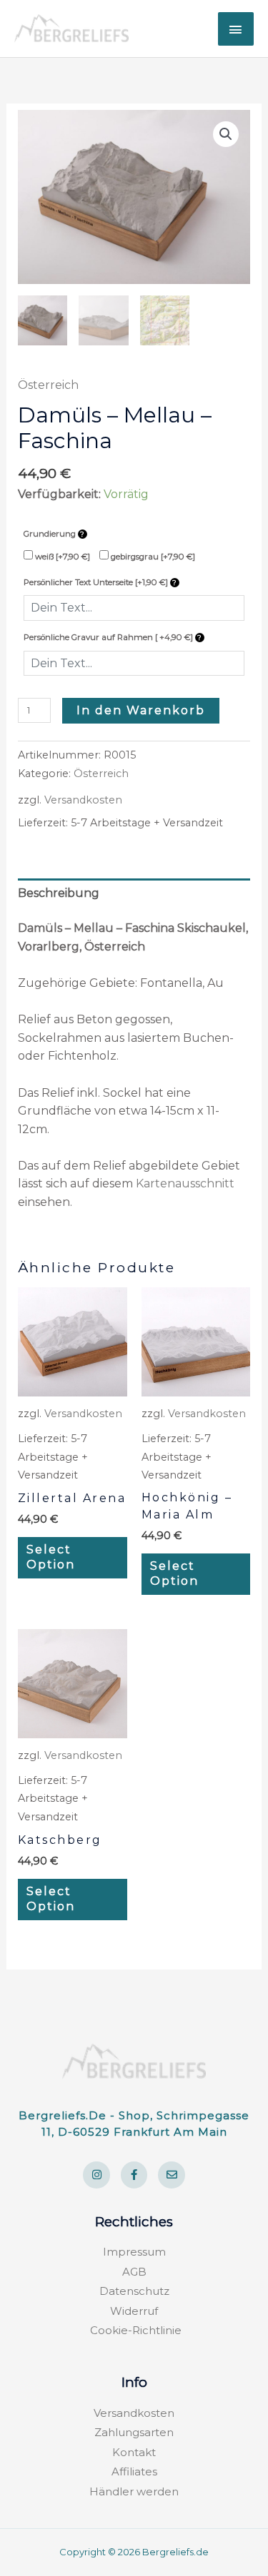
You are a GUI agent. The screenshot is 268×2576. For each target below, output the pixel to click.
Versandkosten (83, 800)
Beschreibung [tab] (59, 893)
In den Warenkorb (141, 710)
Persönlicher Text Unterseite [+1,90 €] (97, 582)
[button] (226, 134)
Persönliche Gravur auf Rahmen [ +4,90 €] (109, 637)
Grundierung (51, 534)
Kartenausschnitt (185, 1183)
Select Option (51, 1557)
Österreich (48, 385)
